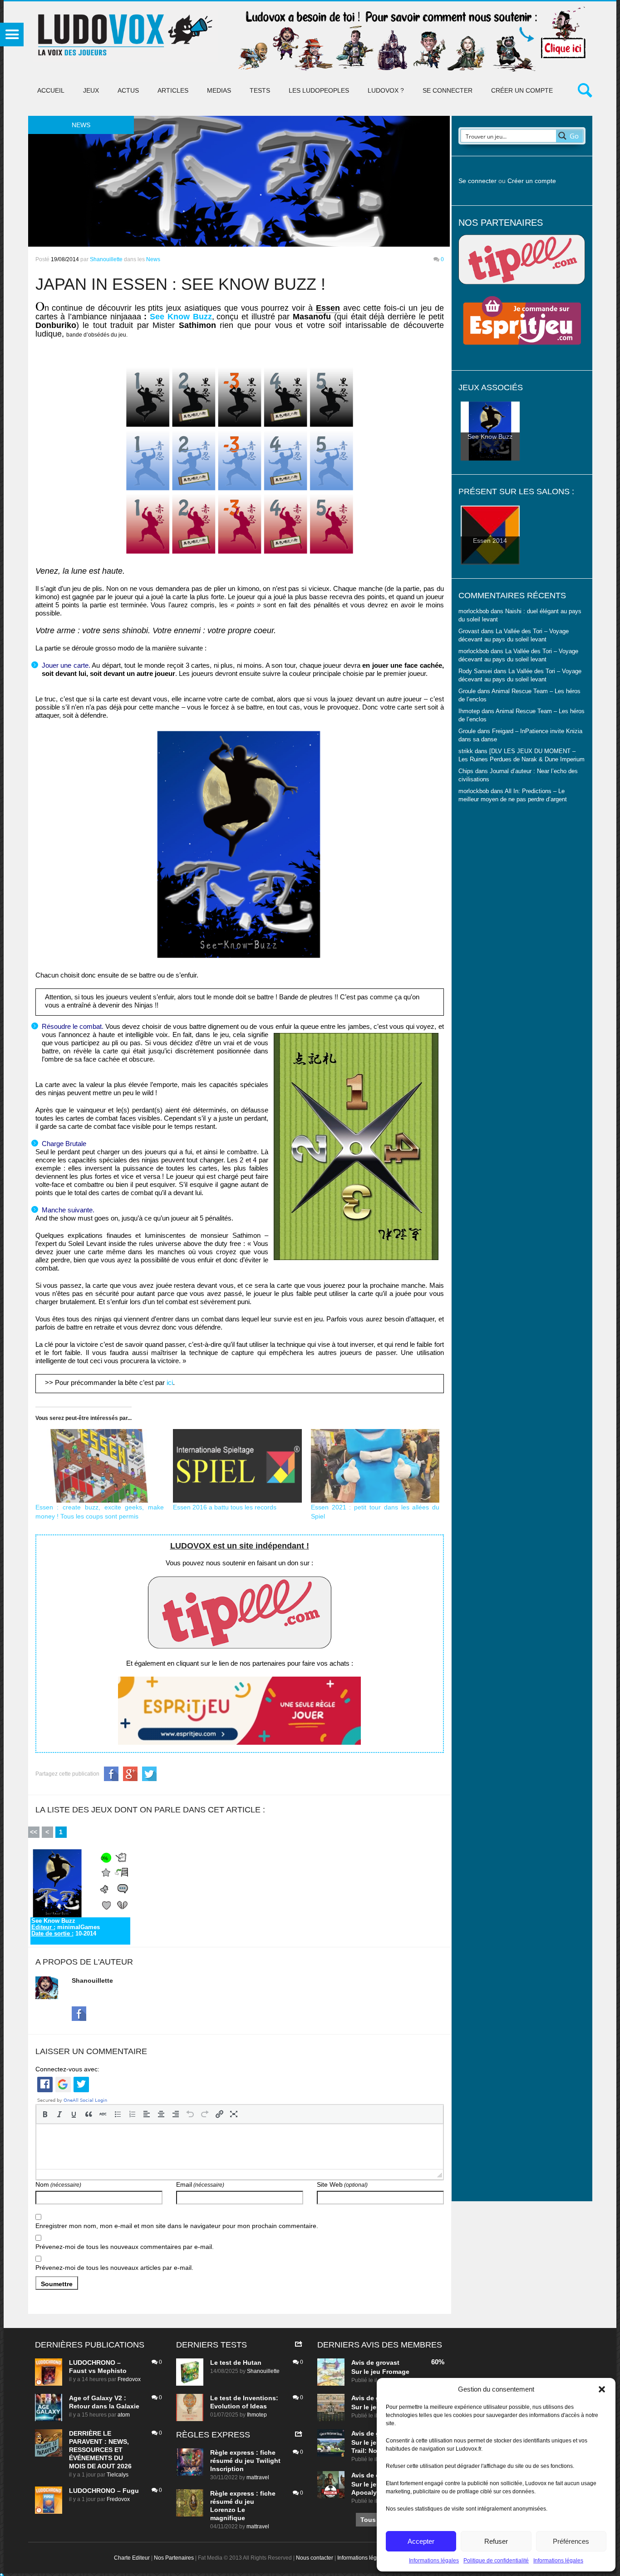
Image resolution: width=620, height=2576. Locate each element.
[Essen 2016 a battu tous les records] (237, 1466)
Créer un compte (522, 90)
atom (124, 2415)
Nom (58, 2184)
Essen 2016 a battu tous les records (225, 1507)
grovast (388, 2363)
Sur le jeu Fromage (380, 2372)
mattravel (258, 2477)
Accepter (421, 2541)
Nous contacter (315, 2558)
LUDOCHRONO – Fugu (104, 2491)
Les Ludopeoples (319, 90)
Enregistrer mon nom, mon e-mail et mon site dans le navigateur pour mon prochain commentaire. (177, 2226)
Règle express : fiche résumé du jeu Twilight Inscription (245, 2461)
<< (34, 1832)
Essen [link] (328, 308)
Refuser (496, 2541)
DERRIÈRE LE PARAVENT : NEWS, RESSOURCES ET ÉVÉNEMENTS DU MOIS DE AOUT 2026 (100, 2450)
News (153, 259)
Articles (173, 90)
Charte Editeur (132, 2558)
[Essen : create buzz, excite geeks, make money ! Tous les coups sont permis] (100, 1466)
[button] (602, 2389)
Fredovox (129, 2379)
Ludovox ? (386, 90)
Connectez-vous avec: (67, 2069)
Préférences (571, 2541)
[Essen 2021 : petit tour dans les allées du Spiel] (375, 1466)
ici (170, 1382)
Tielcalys (118, 2475)
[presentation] (45, 2114)
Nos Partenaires (174, 2558)
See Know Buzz (181, 317)
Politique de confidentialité (496, 2561)
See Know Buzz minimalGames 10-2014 (66, 1927)
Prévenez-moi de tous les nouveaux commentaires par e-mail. (125, 2247)
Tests (260, 90)
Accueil (51, 90)
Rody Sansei (475, 671)
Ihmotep (469, 711)
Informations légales (434, 2561)
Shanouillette (106, 259)
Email (200, 2184)
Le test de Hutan (236, 2363)
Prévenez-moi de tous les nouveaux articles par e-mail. (114, 2268)
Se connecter (448, 90)
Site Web (342, 2184)
